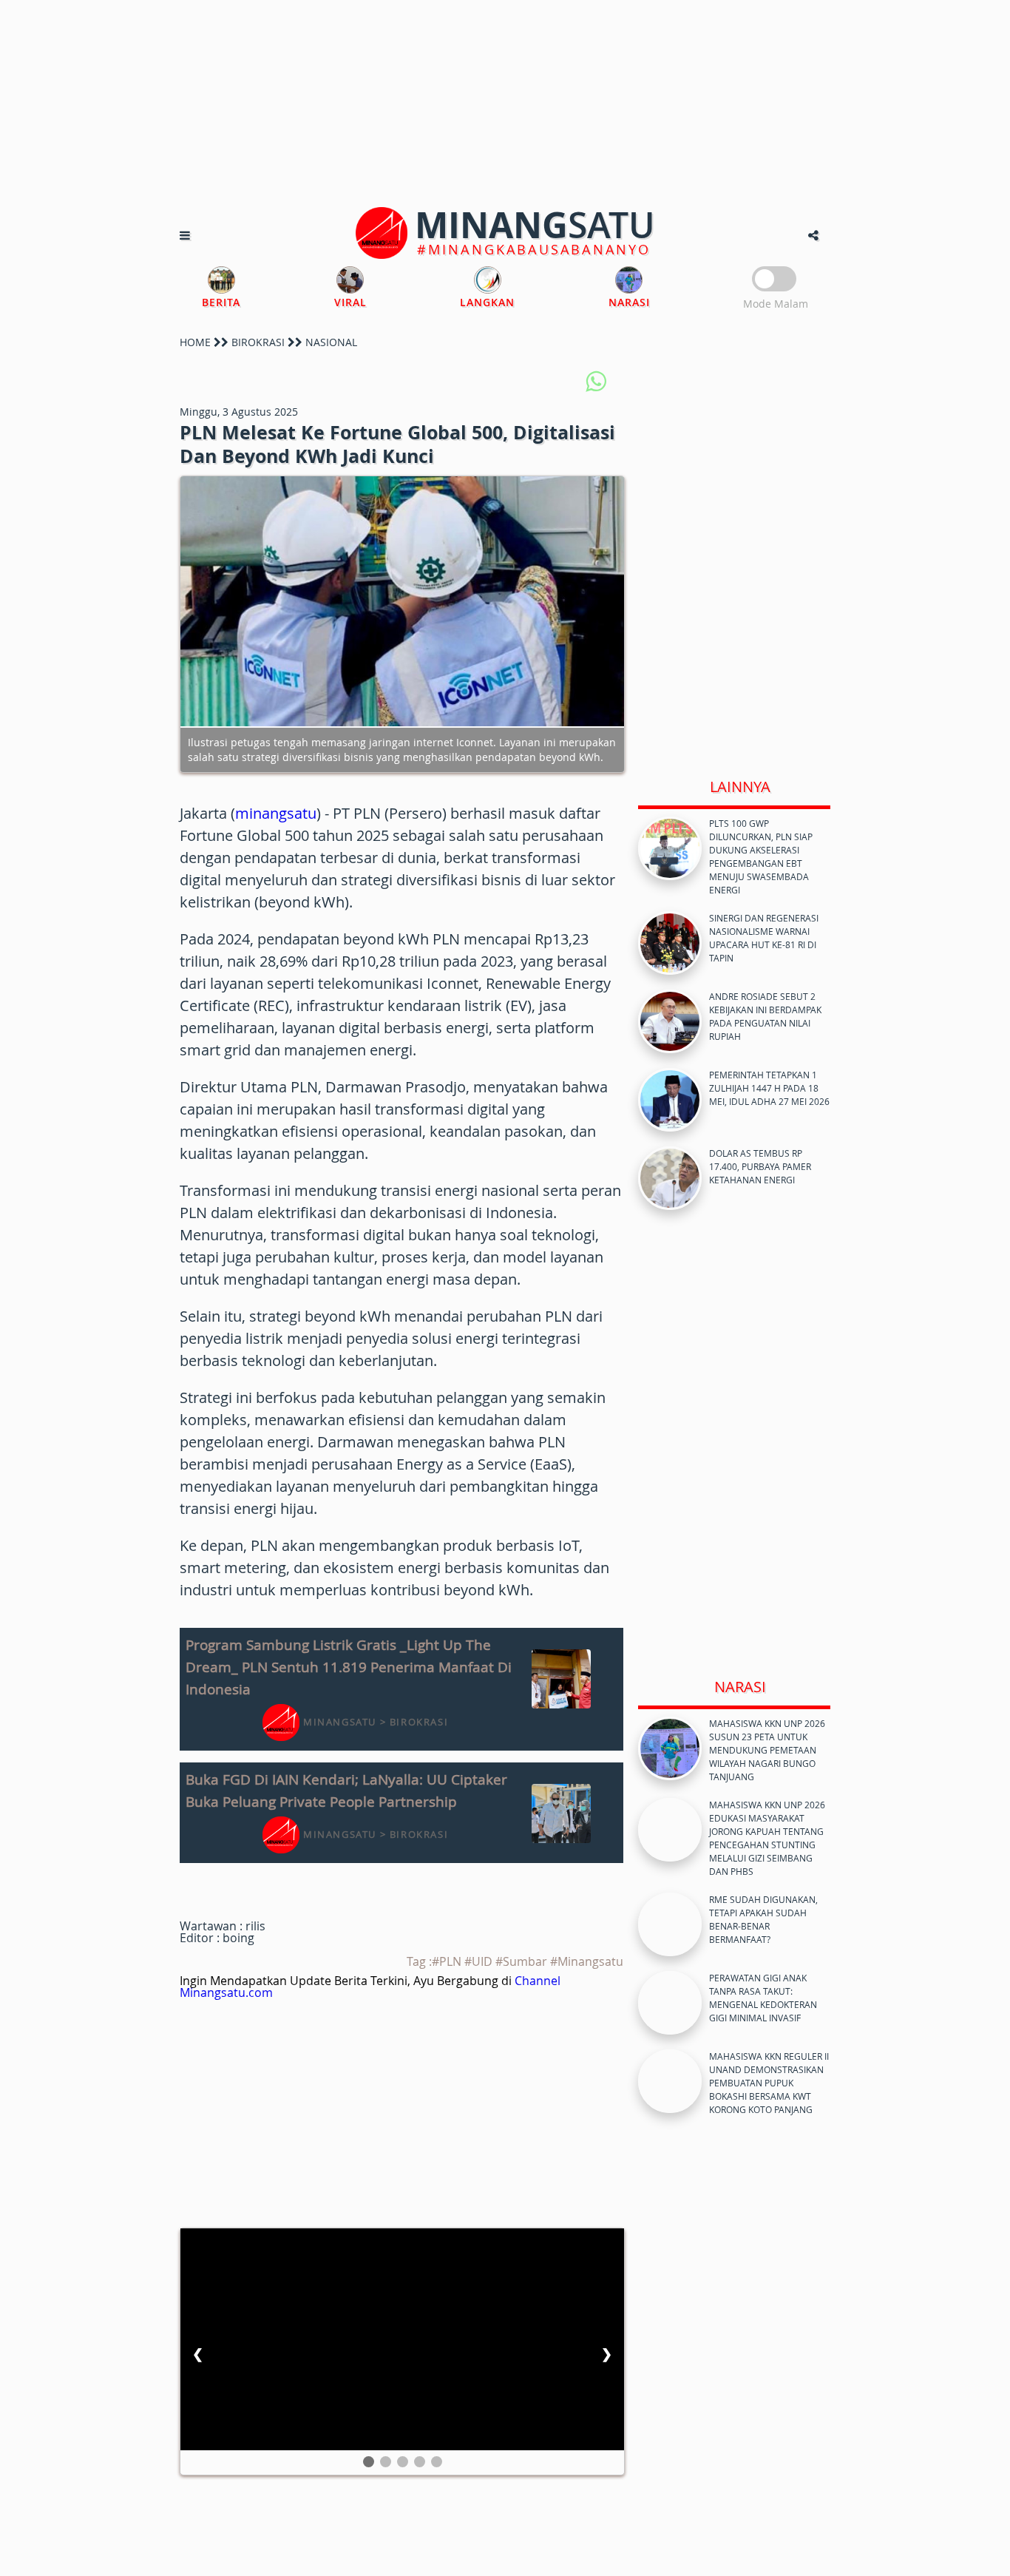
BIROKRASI (258, 342)
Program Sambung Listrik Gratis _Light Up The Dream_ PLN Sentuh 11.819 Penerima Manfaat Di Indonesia (349, 1667)
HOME (195, 342)
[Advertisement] (505, 104)
